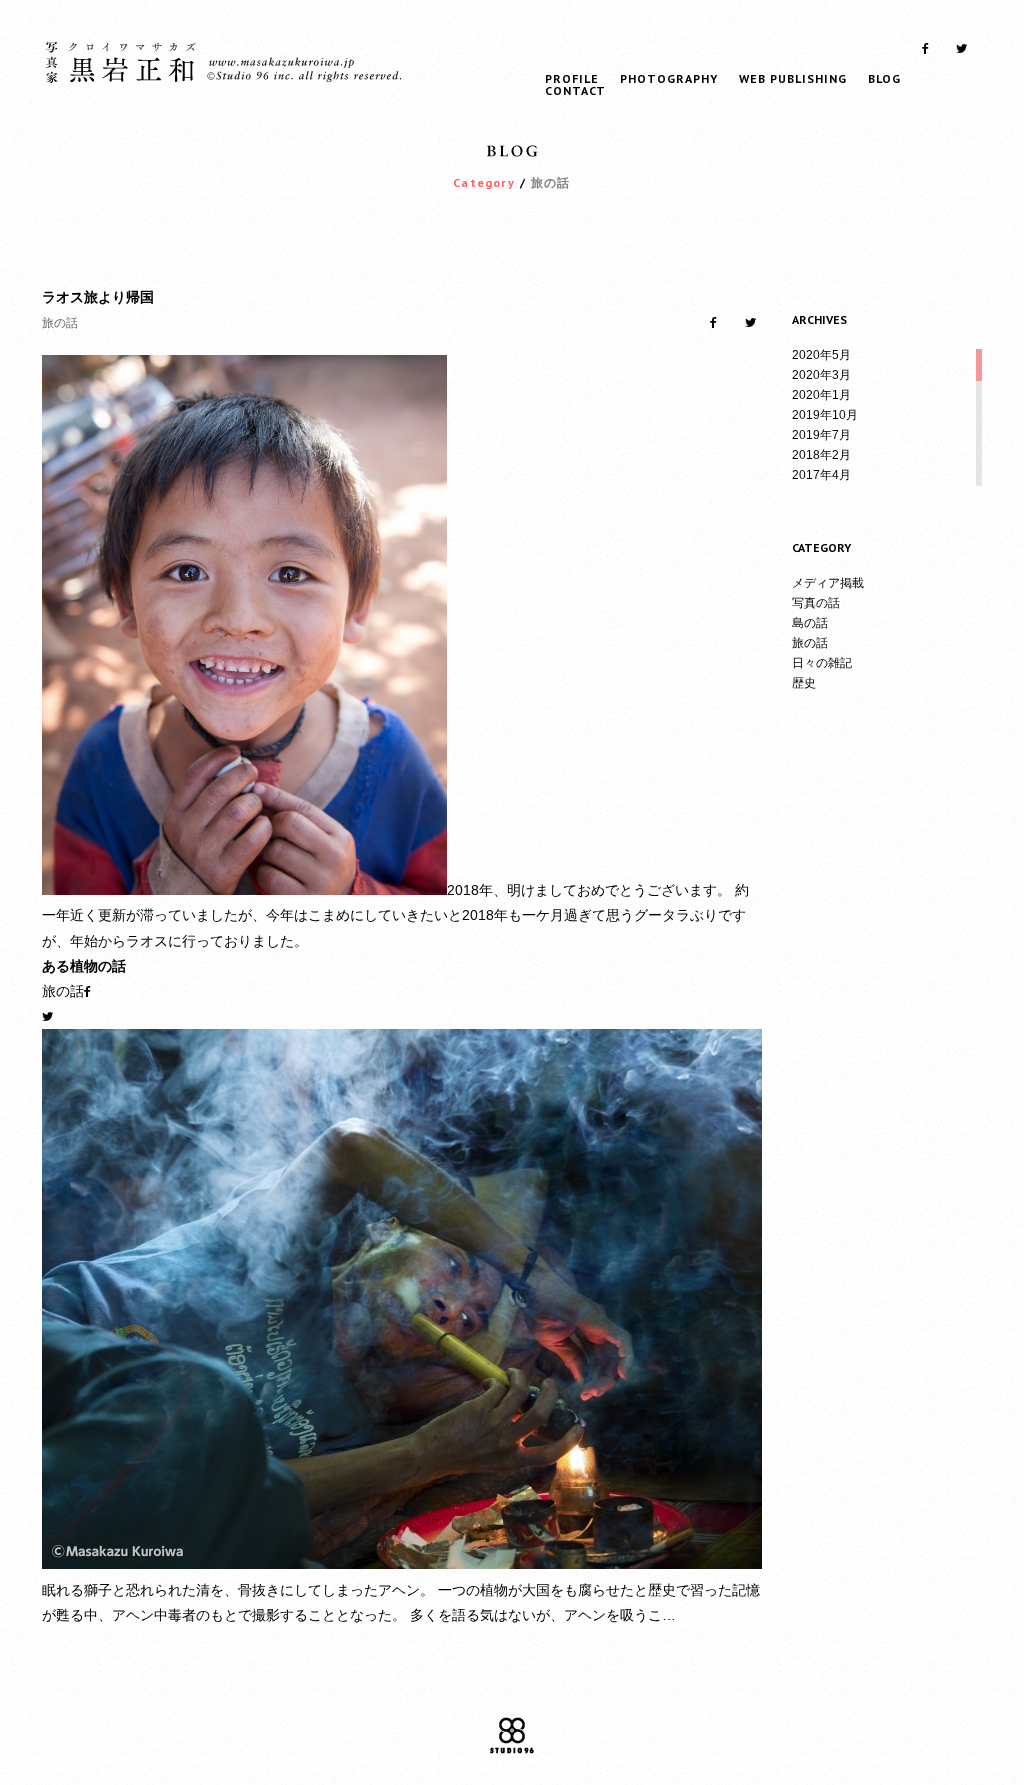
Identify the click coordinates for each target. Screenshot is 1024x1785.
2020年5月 (821, 355)
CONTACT (575, 90)
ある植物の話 (84, 966)
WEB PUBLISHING (793, 78)
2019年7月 (821, 435)
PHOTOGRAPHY (669, 78)
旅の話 (810, 643)
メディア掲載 (828, 583)
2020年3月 (821, 375)
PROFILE (572, 78)
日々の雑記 (822, 663)
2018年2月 (821, 455)
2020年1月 (821, 395)
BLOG (884, 78)
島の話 (810, 623)
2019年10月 (825, 415)
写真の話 (816, 603)
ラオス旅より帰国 (98, 297)
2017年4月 (821, 475)
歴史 (804, 683)
